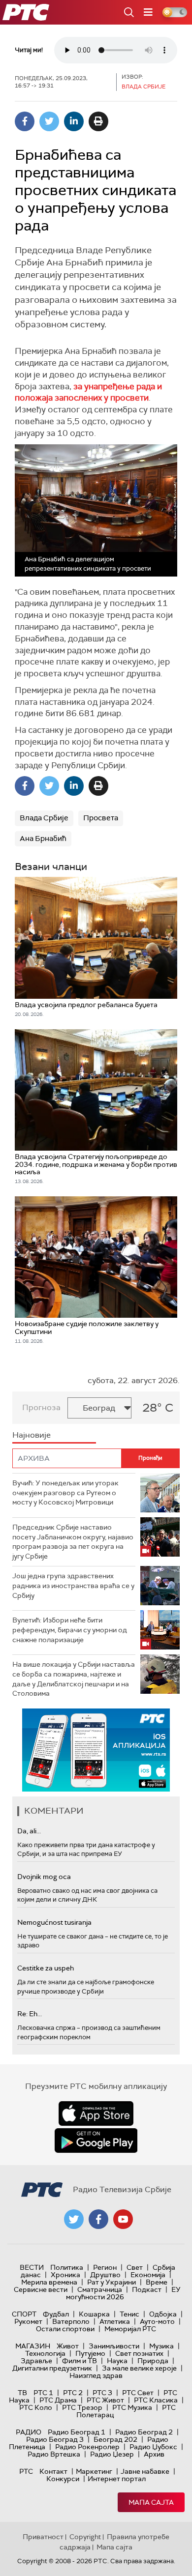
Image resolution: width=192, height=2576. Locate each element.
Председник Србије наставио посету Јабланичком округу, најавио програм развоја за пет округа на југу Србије (73, 1542)
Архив (154, 2454)
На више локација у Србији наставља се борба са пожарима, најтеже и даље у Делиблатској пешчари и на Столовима (74, 1679)
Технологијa (45, 2353)
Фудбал (56, 2314)
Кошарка (94, 2314)
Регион (105, 2267)
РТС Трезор (82, 2407)
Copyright (85, 2537)
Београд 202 (115, 2439)
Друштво (105, 2275)
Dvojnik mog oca (44, 1877)
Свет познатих (139, 2353)
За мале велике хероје (139, 2368)
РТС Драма (58, 2400)
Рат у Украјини (112, 2282)
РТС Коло (36, 2407)
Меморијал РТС (130, 2329)
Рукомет (28, 2321)
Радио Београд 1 (77, 2432)
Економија (148, 2275)
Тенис (129, 2314)
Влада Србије (44, 818)
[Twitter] (49, 121)
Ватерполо (71, 2321)
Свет (135, 2267)
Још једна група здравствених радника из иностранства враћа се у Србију (73, 1585)
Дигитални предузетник (52, 2368)
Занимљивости (114, 2346)
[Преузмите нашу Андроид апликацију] (96, 2141)
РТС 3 (102, 2393)
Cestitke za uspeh (46, 1968)
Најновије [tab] (32, 1435)
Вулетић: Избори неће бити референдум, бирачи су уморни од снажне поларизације (70, 1630)
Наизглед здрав (96, 2375)
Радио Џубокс (153, 2447)
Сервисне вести (41, 2289)
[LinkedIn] (74, 121)
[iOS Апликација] (96, 1750)
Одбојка (163, 2314)
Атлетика (115, 2321)
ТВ (22, 2393)
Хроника (65, 2275)
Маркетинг (94, 2471)
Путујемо (90, 2353)
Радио (29, 2432)
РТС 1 (43, 2393)
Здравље (36, 2361)
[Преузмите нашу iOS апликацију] (96, 2113)
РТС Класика (156, 2400)
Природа (153, 2361)
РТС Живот (105, 2400)
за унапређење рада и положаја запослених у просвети (88, 392)
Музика (161, 2346)
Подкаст (147, 2289)
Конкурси (63, 2479)
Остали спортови (65, 2329)
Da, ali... (29, 1831)
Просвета (101, 818)
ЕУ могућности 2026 (124, 2293)
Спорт (24, 2314)
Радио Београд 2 (144, 2432)
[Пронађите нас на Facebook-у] (98, 2219)
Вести (32, 2267)
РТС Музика (132, 2407)
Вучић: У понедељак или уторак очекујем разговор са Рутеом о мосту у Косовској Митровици (65, 1492)
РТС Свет (138, 2393)
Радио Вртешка (54, 2454)
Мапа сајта (151, 2502)
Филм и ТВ (80, 2361)
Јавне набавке (145, 2471)
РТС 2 (73, 2393)
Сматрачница (100, 2289)
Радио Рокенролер (87, 2447)
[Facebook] (25, 121)
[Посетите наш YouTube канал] (123, 2219)
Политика (67, 2267)
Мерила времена (49, 2282)
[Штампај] (98, 121)
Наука (117, 2361)
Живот (68, 2346)
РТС (26, 2471)
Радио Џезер (112, 2454)
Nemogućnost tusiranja (54, 1922)
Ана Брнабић (43, 839)
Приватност (43, 2537)
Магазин (33, 2346)
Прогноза (41, 1407)
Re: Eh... (30, 2014)
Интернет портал (117, 2479)
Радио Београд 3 (55, 2439)
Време (157, 2282)
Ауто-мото (157, 2321)
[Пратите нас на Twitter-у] (74, 2219)
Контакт (53, 2471)
